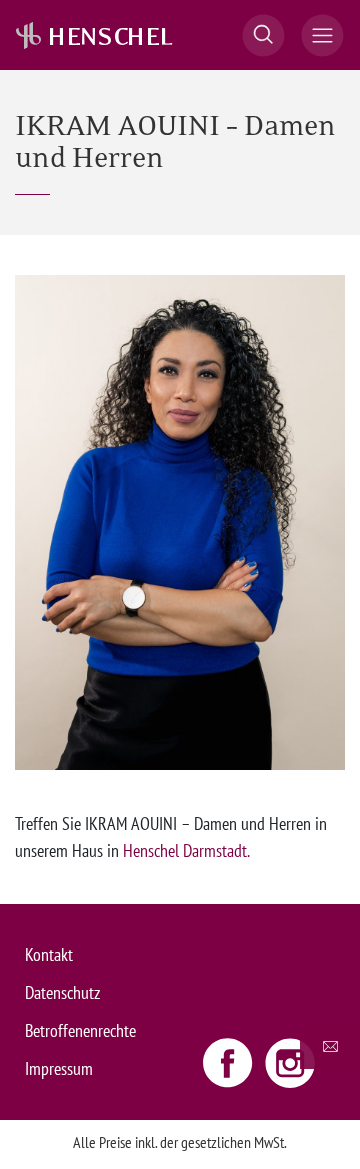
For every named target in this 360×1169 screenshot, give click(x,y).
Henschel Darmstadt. (186, 850)
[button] (263, 35)
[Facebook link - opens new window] (230, 1062)
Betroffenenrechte (80, 1030)
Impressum (59, 1068)
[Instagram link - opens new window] (290, 1062)
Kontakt (49, 954)
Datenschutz (62, 992)
